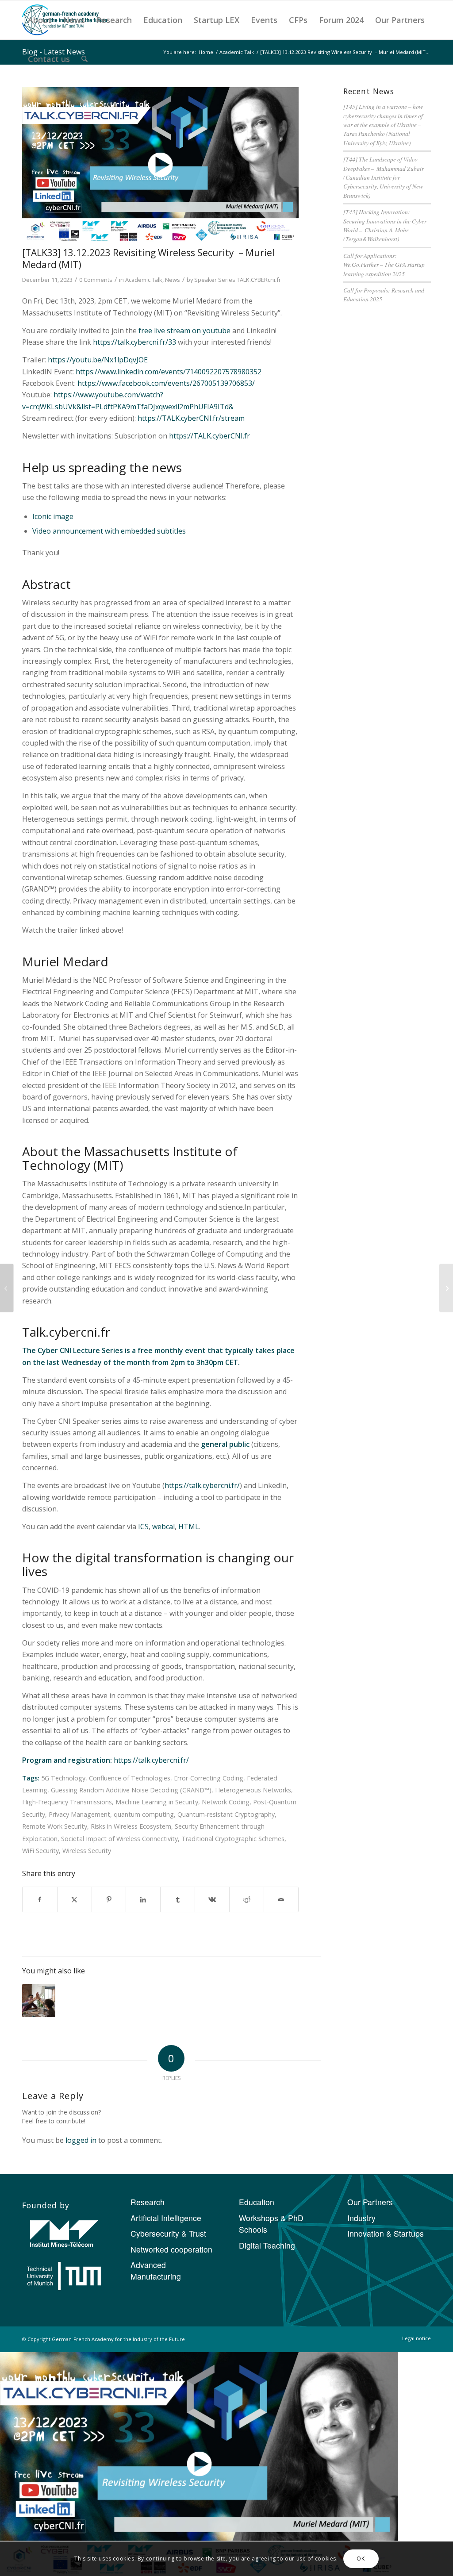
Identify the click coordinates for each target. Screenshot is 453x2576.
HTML (189, 1526)
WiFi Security (40, 1851)
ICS (143, 1526)
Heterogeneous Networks (253, 1790)
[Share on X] (75, 1899)
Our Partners (370, 2202)
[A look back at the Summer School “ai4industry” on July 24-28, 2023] (446, 1288)
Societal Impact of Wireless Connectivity (119, 1839)
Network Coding (226, 1802)
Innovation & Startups (386, 2233)
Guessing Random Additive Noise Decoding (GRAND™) (131, 1790)
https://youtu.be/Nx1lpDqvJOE (98, 360)
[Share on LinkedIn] (143, 1899)
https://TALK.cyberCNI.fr (209, 436)
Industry (361, 2218)
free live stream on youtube (184, 331)
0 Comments (96, 280)
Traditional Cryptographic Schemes (233, 1839)
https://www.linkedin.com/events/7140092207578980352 (169, 372)
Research (148, 2202)
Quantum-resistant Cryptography (226, 1814)
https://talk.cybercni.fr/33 (134, 342)
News (173, 280)
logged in (81, 2140)
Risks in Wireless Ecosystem (131, 1826)
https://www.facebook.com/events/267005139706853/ (166, 383)
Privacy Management (79, 1814)
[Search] (84, 59)
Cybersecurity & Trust (168, 2233)
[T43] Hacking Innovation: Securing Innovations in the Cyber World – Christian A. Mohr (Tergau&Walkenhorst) (385, 225)
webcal (163, 1526)
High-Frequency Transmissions (67, 1802)
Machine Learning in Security (157, 1802)
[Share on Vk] (212, 1899)
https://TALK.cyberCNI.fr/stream (191, 418)
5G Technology (63, 1778)
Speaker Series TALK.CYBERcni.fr (238, 280)
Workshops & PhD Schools (271, 2224)
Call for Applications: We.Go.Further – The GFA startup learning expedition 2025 (384, 265)
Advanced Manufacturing (156, 2270)
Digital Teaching (267, 2245)
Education (257, 2202)
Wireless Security (87, 1851)
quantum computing (144, 1814)
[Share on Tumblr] (178, 1899)
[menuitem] (40, 20)
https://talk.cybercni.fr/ (202, 1485)
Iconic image (53, 516)
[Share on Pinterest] (109, 1899)
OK (361, 2559)
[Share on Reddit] (247, 1899)
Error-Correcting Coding (209, 1778)
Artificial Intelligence (166, 2218)
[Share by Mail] (281, 1899)
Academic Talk (144, 280)
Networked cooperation (171, 2249)
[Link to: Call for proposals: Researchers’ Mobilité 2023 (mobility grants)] (39, 2001)
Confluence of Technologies (130, 1778)
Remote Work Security (55, 1826)
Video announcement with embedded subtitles (109, 531)
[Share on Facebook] (40, 1899)
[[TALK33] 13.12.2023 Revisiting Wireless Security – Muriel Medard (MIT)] (160, 165)
